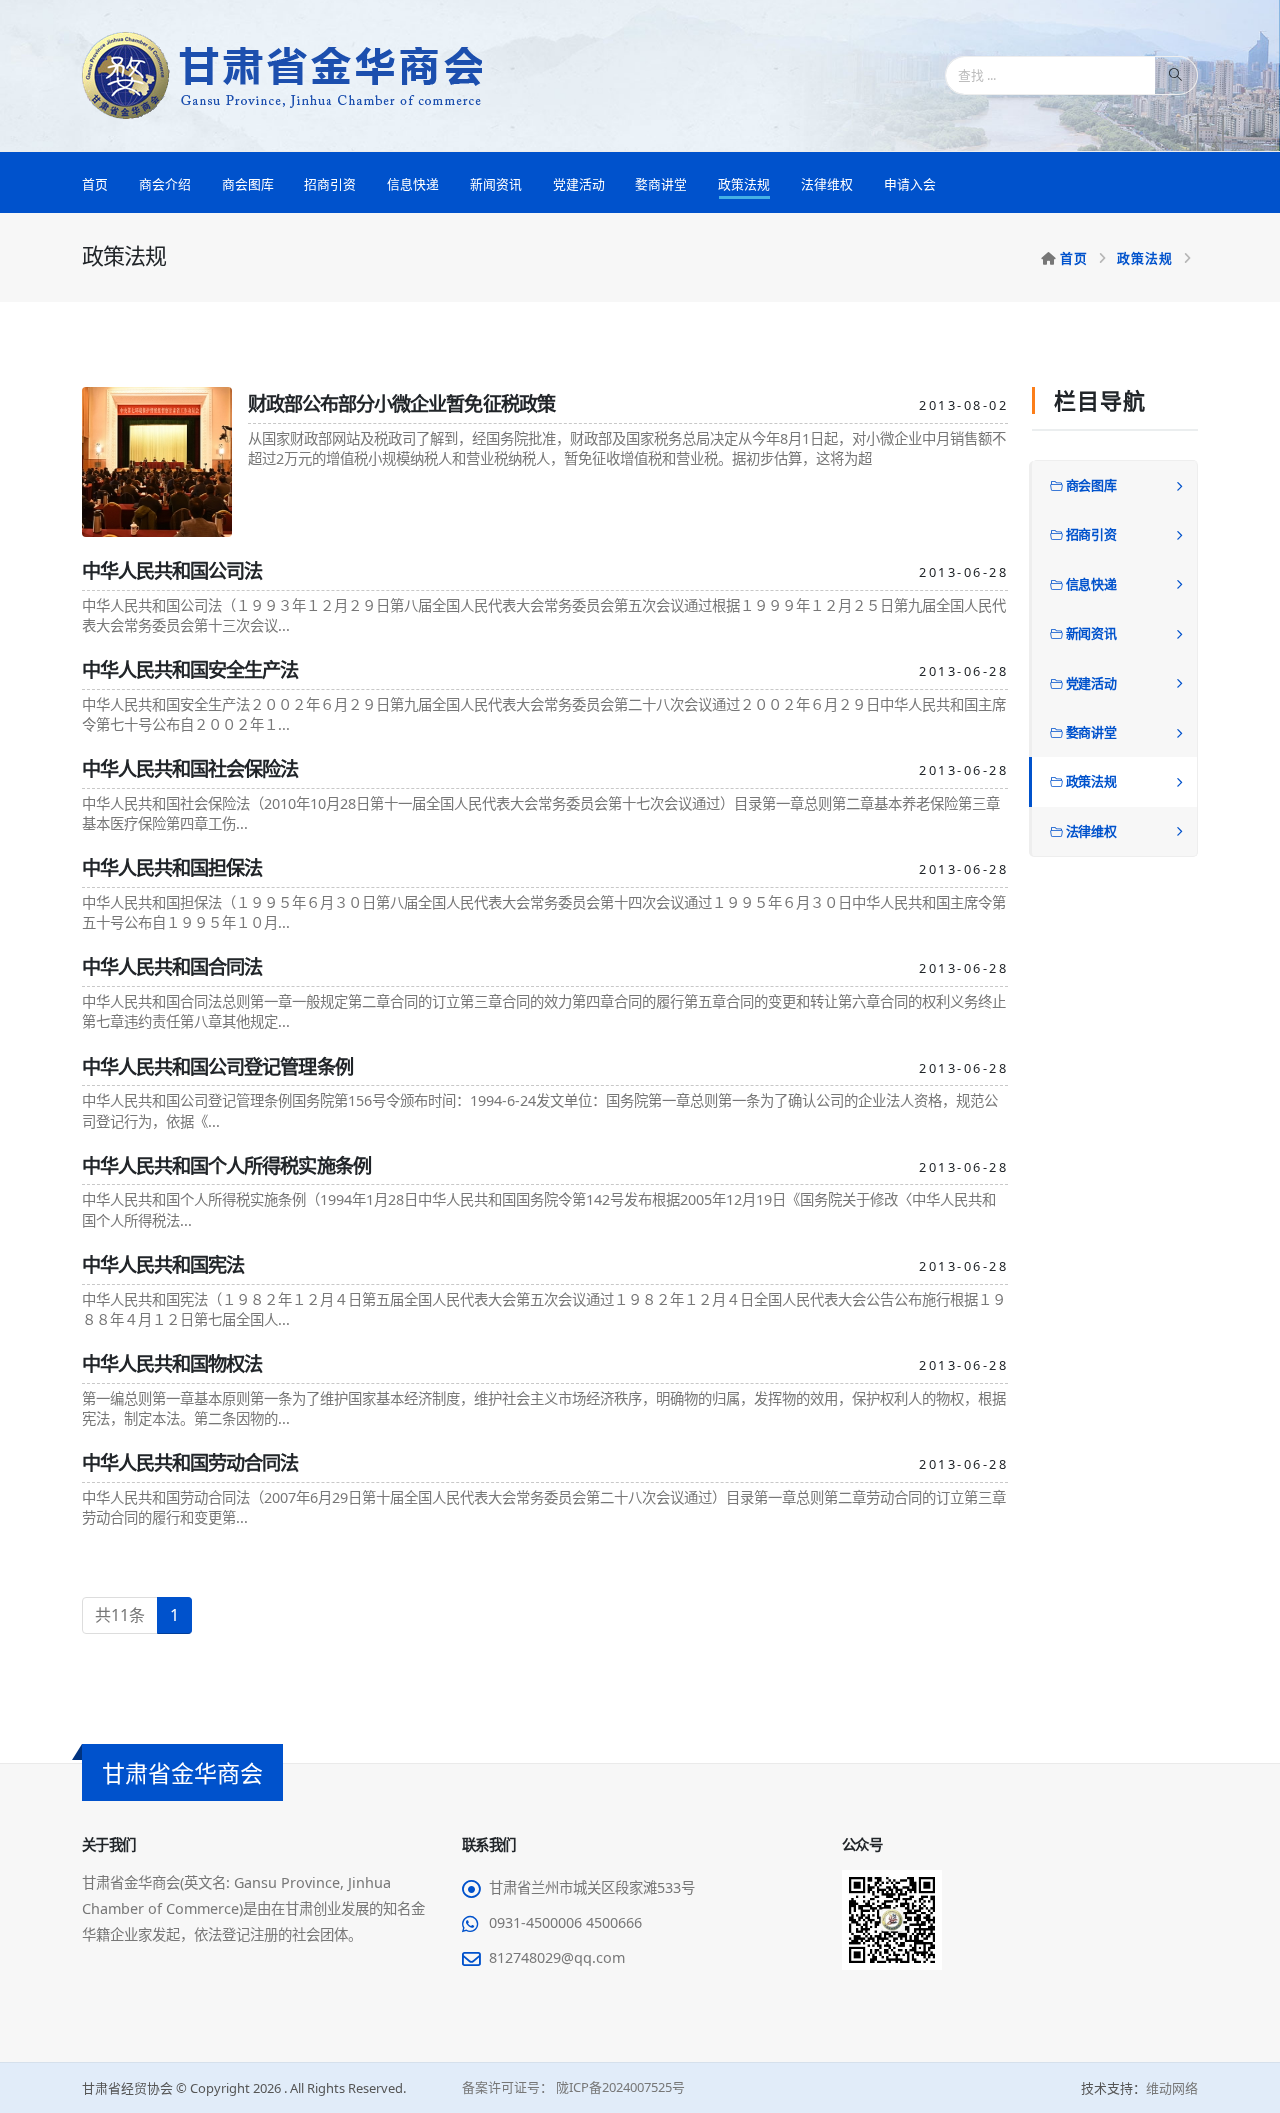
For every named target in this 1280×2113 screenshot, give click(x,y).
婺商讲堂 (661, 184)
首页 (95, 184)
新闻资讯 (496, 184)
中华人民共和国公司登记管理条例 (217, 1066)
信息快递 (413, 184)
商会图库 (248, 184)
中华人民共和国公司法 (172, 570)
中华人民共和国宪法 (163, 1264)
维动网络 (1172, 2088)
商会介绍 (165, 184)
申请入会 (910, 184)
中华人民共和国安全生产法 (190, 669)
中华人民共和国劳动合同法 (190, 1462)
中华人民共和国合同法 (172, 966)
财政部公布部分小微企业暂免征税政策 (401, 403)
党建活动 (579, 184)
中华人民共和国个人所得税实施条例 (226, 1165)
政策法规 (744, 184)
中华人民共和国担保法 (172, 867)
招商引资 (330, 184)
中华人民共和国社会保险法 (190, 768)
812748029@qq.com (557, 1957)
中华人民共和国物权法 (172, 1363)
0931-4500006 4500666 (565, 1922)
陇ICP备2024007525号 (619, 2087)
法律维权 (827, 184)
